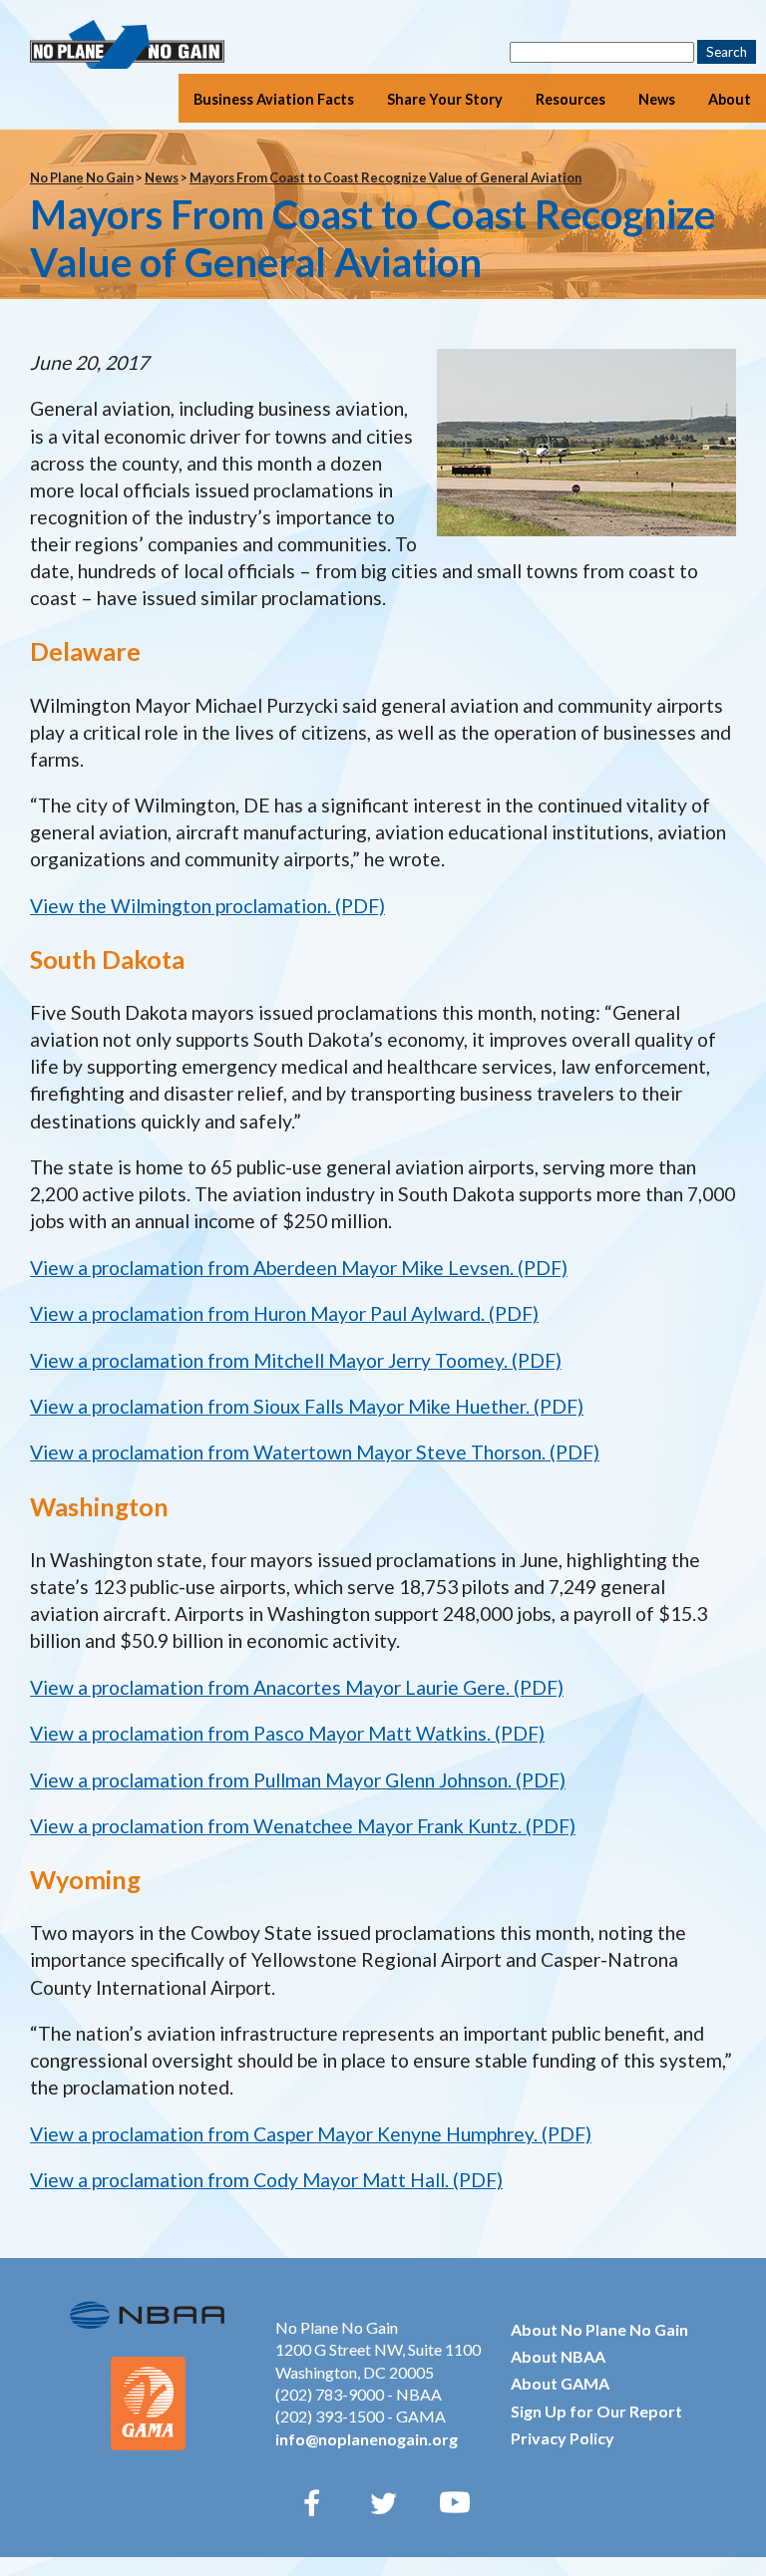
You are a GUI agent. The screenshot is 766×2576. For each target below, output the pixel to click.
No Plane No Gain (82, 177)
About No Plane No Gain (599, 2329)
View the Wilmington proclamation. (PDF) (207, 906)
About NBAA (558, 2356)
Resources (571, 99)
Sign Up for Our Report (596, 2411)
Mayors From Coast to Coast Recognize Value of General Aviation (385, 177)
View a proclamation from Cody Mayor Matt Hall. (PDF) (266, 2180)
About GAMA (560, 2383)
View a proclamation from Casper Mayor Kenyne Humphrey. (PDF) (311, 2134)
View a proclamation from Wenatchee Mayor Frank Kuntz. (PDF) (303, 1826)
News (657, 99)
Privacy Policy (563, 2438)
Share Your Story (445, 99)
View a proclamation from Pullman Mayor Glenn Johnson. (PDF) (298, 1780)
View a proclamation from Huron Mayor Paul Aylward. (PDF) (284, 1313)
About (730, 99)
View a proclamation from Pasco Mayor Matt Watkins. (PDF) (287, 1733)
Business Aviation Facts (274, 99)
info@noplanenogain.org (367, 2439)
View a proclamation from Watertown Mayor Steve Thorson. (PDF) (315, 1452)
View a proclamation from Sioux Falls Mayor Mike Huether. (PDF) (307, 1406)
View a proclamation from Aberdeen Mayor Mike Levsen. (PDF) (299, 1268)
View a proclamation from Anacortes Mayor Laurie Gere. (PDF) (297, 1687)
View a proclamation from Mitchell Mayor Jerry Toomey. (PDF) (296, 1360)
